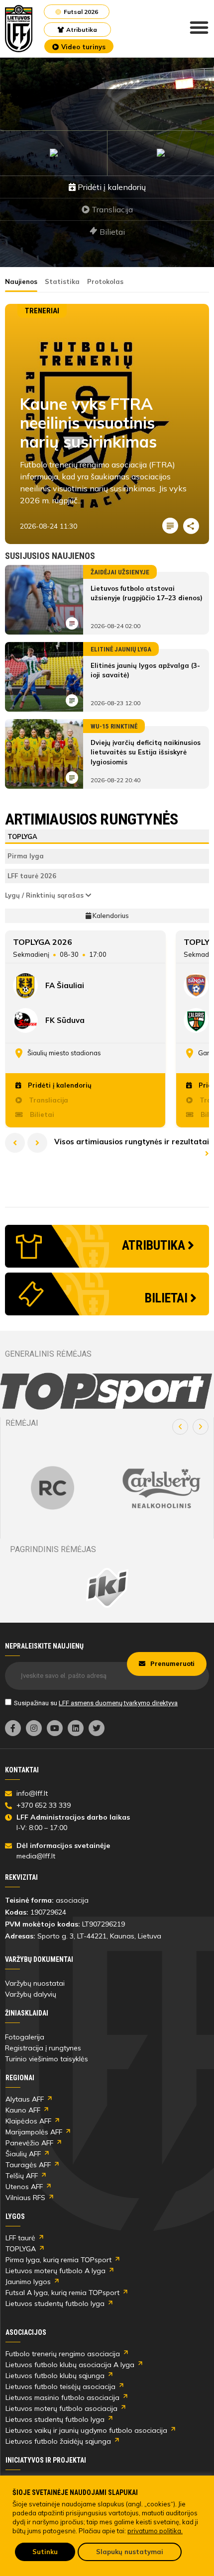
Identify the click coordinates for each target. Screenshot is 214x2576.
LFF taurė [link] (20, 2238)
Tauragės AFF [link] (28, 2165)
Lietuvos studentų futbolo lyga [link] (55, 2303)
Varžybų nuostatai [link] (35, 1983)
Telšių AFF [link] (22, 2176)
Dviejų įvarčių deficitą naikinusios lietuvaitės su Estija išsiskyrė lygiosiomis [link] (146, 752)
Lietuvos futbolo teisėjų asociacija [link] (60, 2387)
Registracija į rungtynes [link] (43, 2048)
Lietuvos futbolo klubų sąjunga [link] (55, 2376)
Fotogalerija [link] (25, 2037)
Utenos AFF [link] (24, 2187)
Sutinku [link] (45, 2552)
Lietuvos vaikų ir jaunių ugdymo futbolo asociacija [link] (86, 2430)
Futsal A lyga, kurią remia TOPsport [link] (62, 2293)
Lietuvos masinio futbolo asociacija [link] (62, 2397)
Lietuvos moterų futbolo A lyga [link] (55, 2271)
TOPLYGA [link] (21, 2249)
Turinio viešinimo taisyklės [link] (47, 2059)
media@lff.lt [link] (36, 1856)
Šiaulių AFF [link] (23, 2154)
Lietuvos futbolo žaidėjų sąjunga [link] (58, 2441)
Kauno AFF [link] (23, 2110)
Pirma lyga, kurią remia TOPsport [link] (58, 2260)
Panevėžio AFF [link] (29, 2143)
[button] (180, 1427)
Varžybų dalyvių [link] (31, 1994)
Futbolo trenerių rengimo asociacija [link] (63, 2354)
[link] (19, 29)
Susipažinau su (96, 1703)
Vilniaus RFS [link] (25, 2198)
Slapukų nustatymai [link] (130, 2552)
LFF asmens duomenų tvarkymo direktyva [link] (118, 1703)
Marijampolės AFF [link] (34, 2132)
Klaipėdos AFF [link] (28, 2121)
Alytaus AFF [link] (25, 2099)
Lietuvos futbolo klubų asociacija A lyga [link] (70, 2365)
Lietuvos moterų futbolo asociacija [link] (61, 2408)
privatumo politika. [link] (155, 2531)
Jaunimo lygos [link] (28, 2282)
